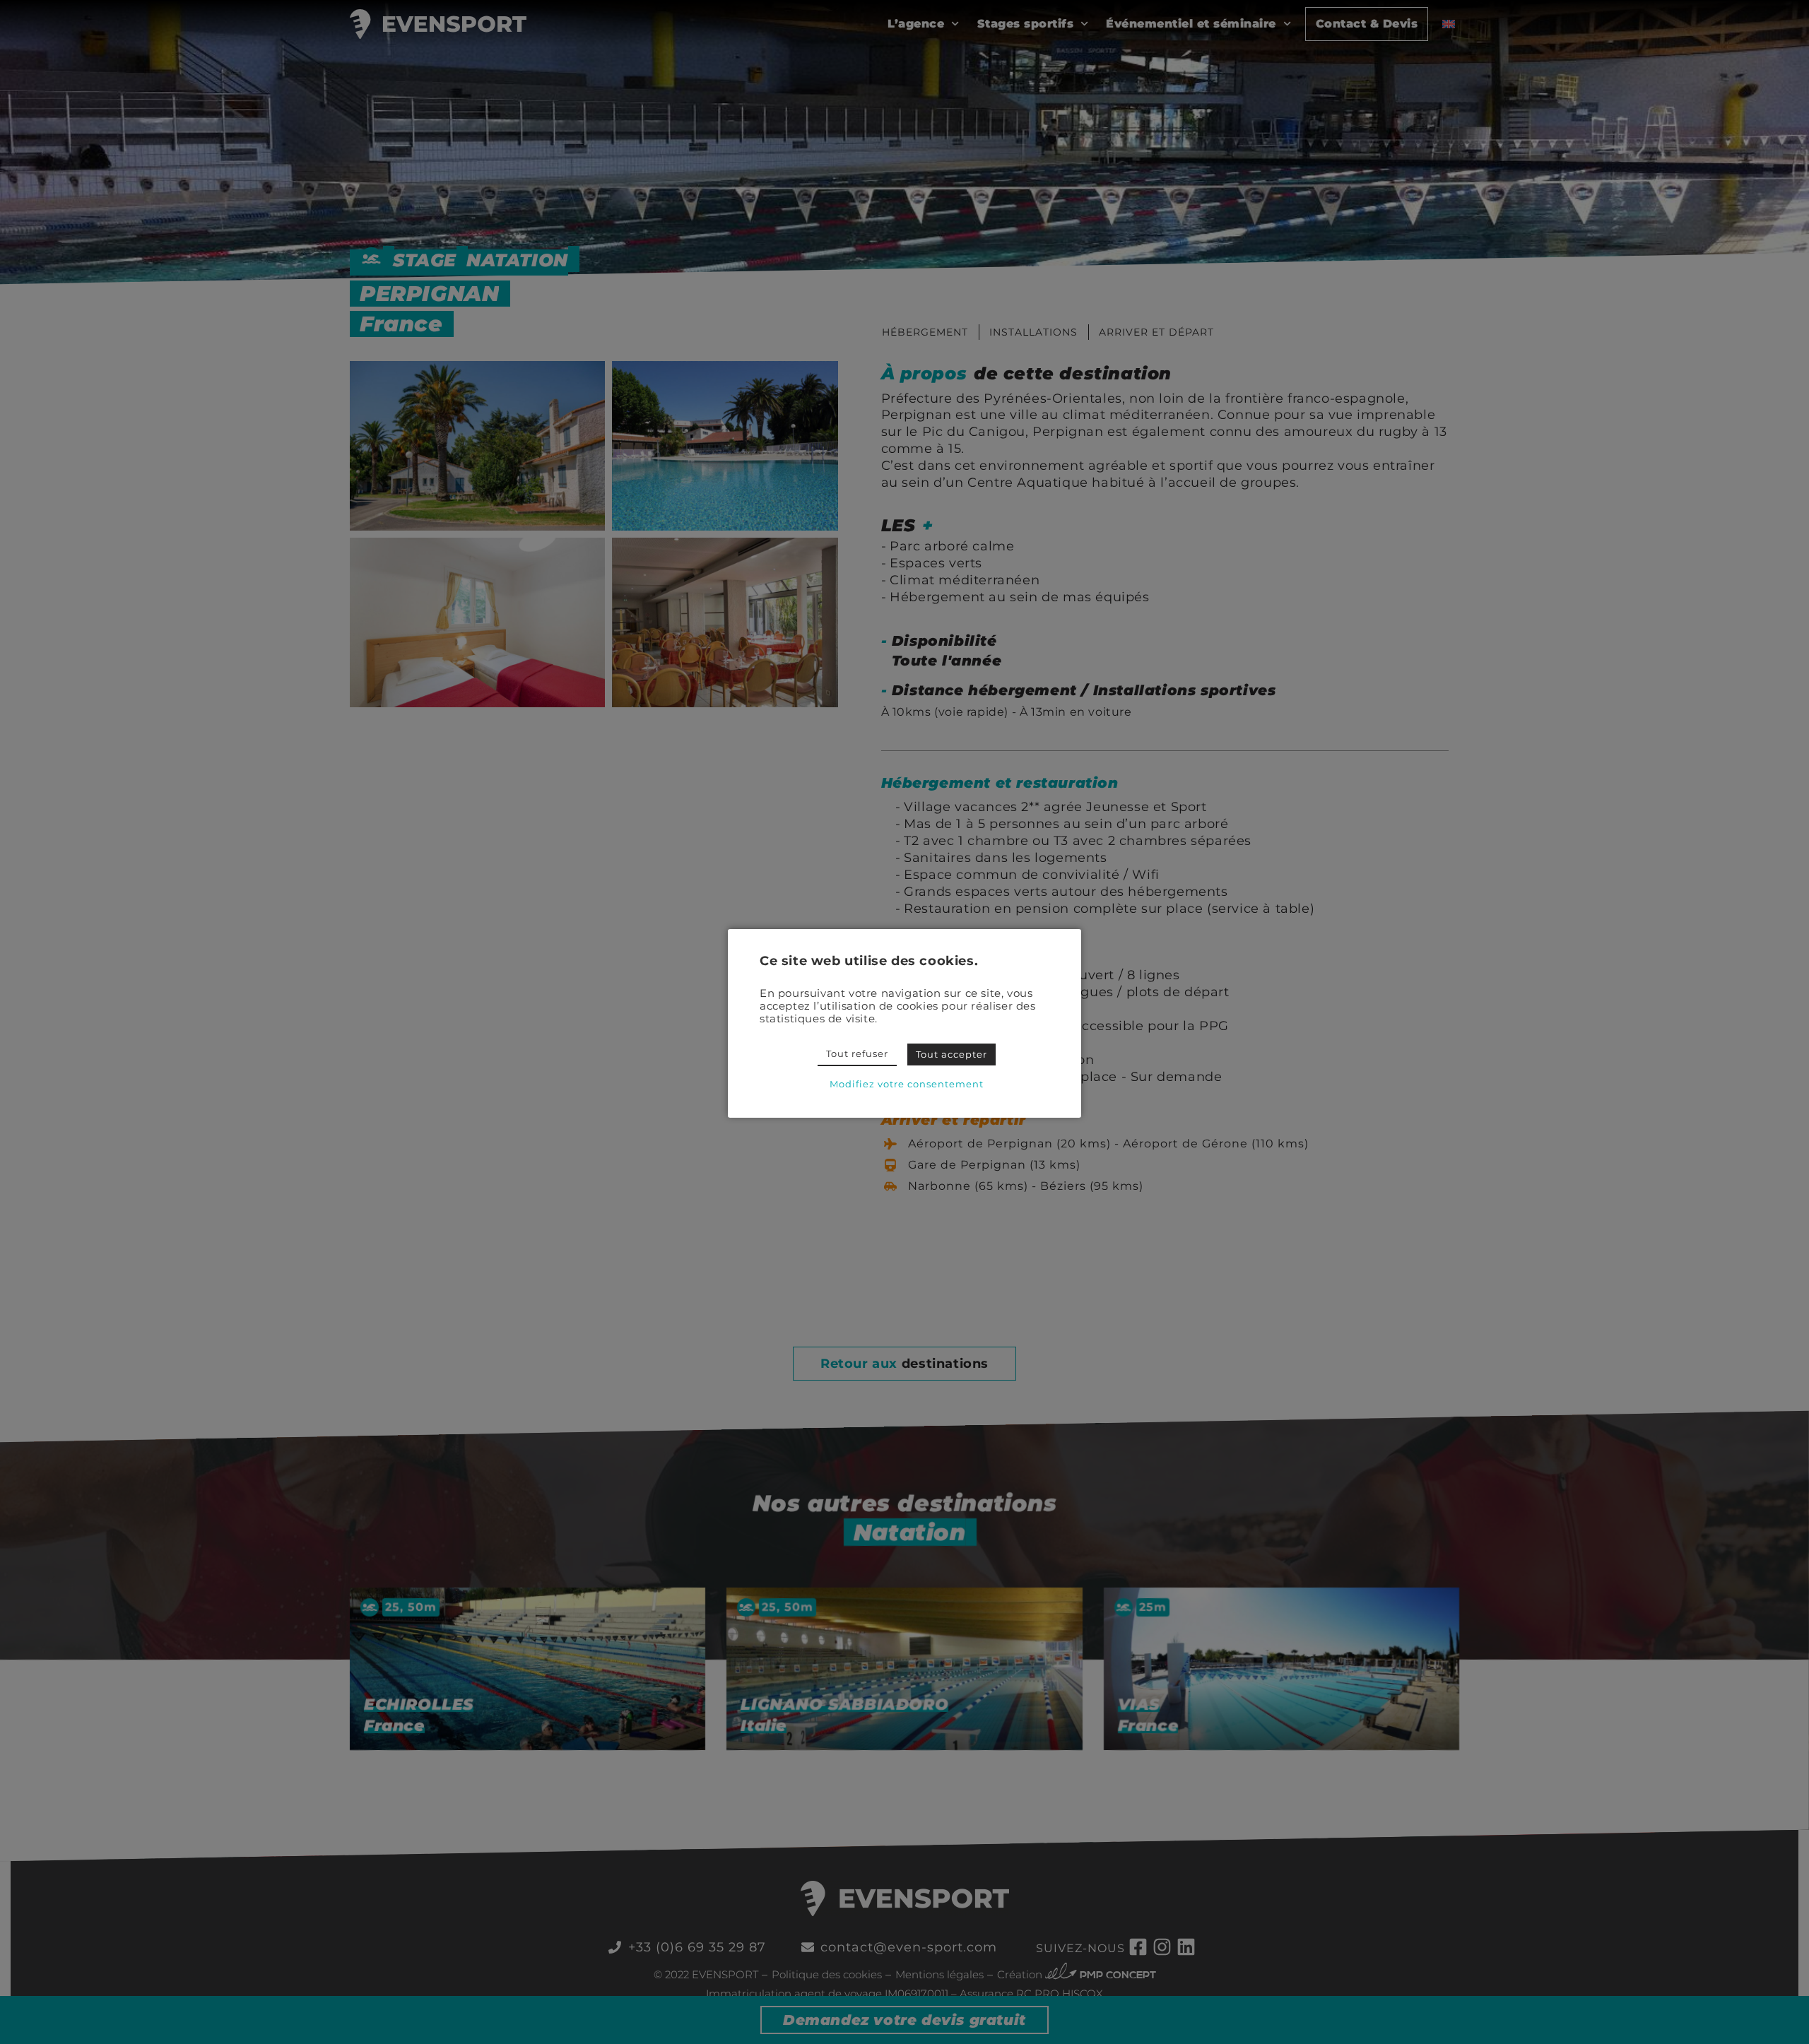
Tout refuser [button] (857, 1053)
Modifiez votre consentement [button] (907, 1084)
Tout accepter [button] (951, 1054)
